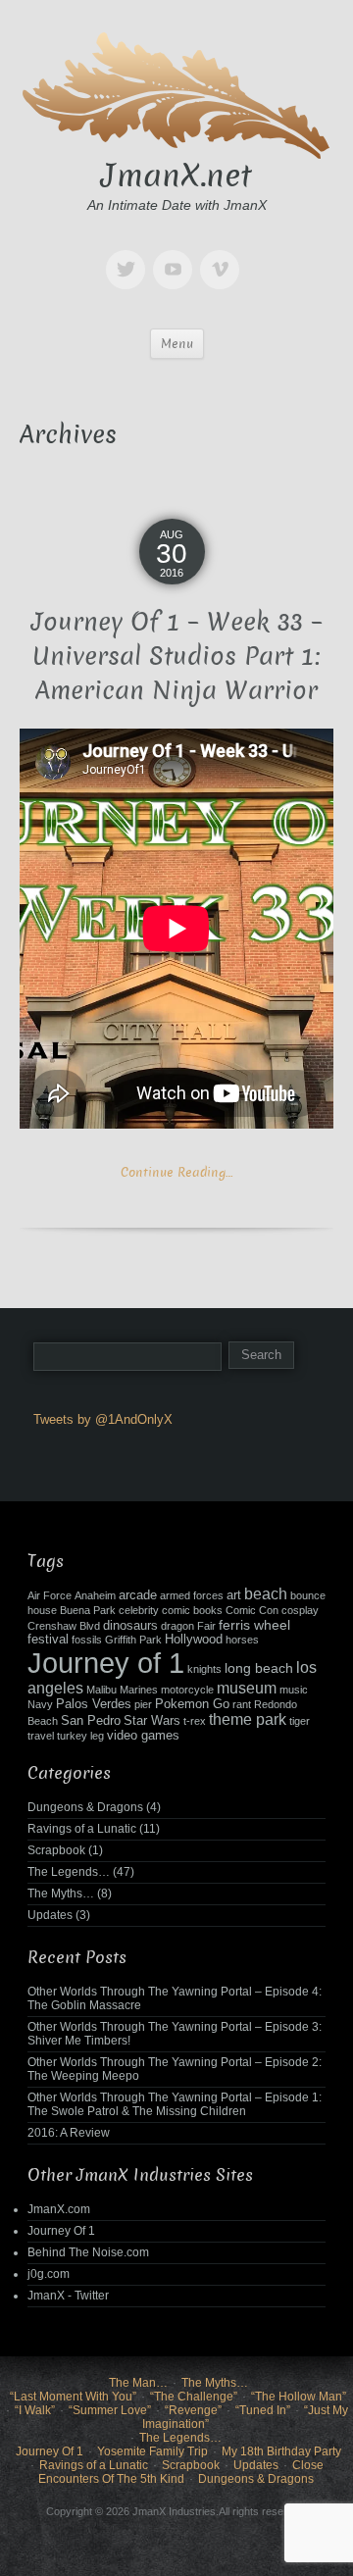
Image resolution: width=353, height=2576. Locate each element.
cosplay (300, 1610)
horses (242, 1640)
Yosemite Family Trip (152, 2451)
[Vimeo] (224, 255)
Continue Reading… (176, 1172)
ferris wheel (254, 1625)
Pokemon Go (192, 1704)
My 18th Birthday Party (281, 2451)
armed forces (192, 1595)
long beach (259, 1668)
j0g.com (49, 2274)
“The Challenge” (194, 2397)
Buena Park (88, 1610)
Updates (50, 1915)
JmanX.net (176, 176)
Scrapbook (56, 1850)
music (294, 1690)
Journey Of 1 (61, 2231)
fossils (87, 1640)
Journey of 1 (106, 1663)
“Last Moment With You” (73, 2397)
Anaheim (95, 1595)
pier (143, 1704)
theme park (248, 1719)
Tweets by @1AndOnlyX (103, 1419)
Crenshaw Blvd (64, 1626)
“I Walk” (35, 2410)
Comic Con (252, 1610)
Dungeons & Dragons (85, 1807)
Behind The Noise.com (88, 2252)
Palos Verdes (94, 1704)
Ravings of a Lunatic (82, 1829)
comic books (192, 1610)
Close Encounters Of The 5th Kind (181, 2472)
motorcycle (187, 1690)
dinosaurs (130, 1626)
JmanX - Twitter (68, 2296)
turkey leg (80, 1736)
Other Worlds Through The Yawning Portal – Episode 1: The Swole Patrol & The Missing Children (175, 2104)
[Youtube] (176, 255)
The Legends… (69, 1872)
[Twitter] (129, 255)
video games (143, 1736)
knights (204, 1669)
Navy (40, 1704)
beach (266, 1594)
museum (247, 1688)
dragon (177, 1626)
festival (48, 1640)
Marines (139, 1690)
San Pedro (91, 1721)
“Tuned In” (263, 2410)
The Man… (138, 2383)
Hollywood (194, 1640)
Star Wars (152, 1721)
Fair (206, 1626)
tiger (300, 1721)
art (234, 1595)
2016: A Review (69, 2133)
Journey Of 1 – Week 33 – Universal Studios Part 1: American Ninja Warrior (177, 657)
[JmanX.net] (176, 93)
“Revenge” (193, 2410)
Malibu (101, 1690)
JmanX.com (59, 2209)
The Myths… (61, 1894)
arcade (138, 1595)
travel (41, 1736)
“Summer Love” (110, 2410)
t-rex (195, 1721)
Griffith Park (133, 1640)
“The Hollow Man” (299, 2397)
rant (242, 1704)
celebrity (139, 1610)
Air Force (50, 1595)
